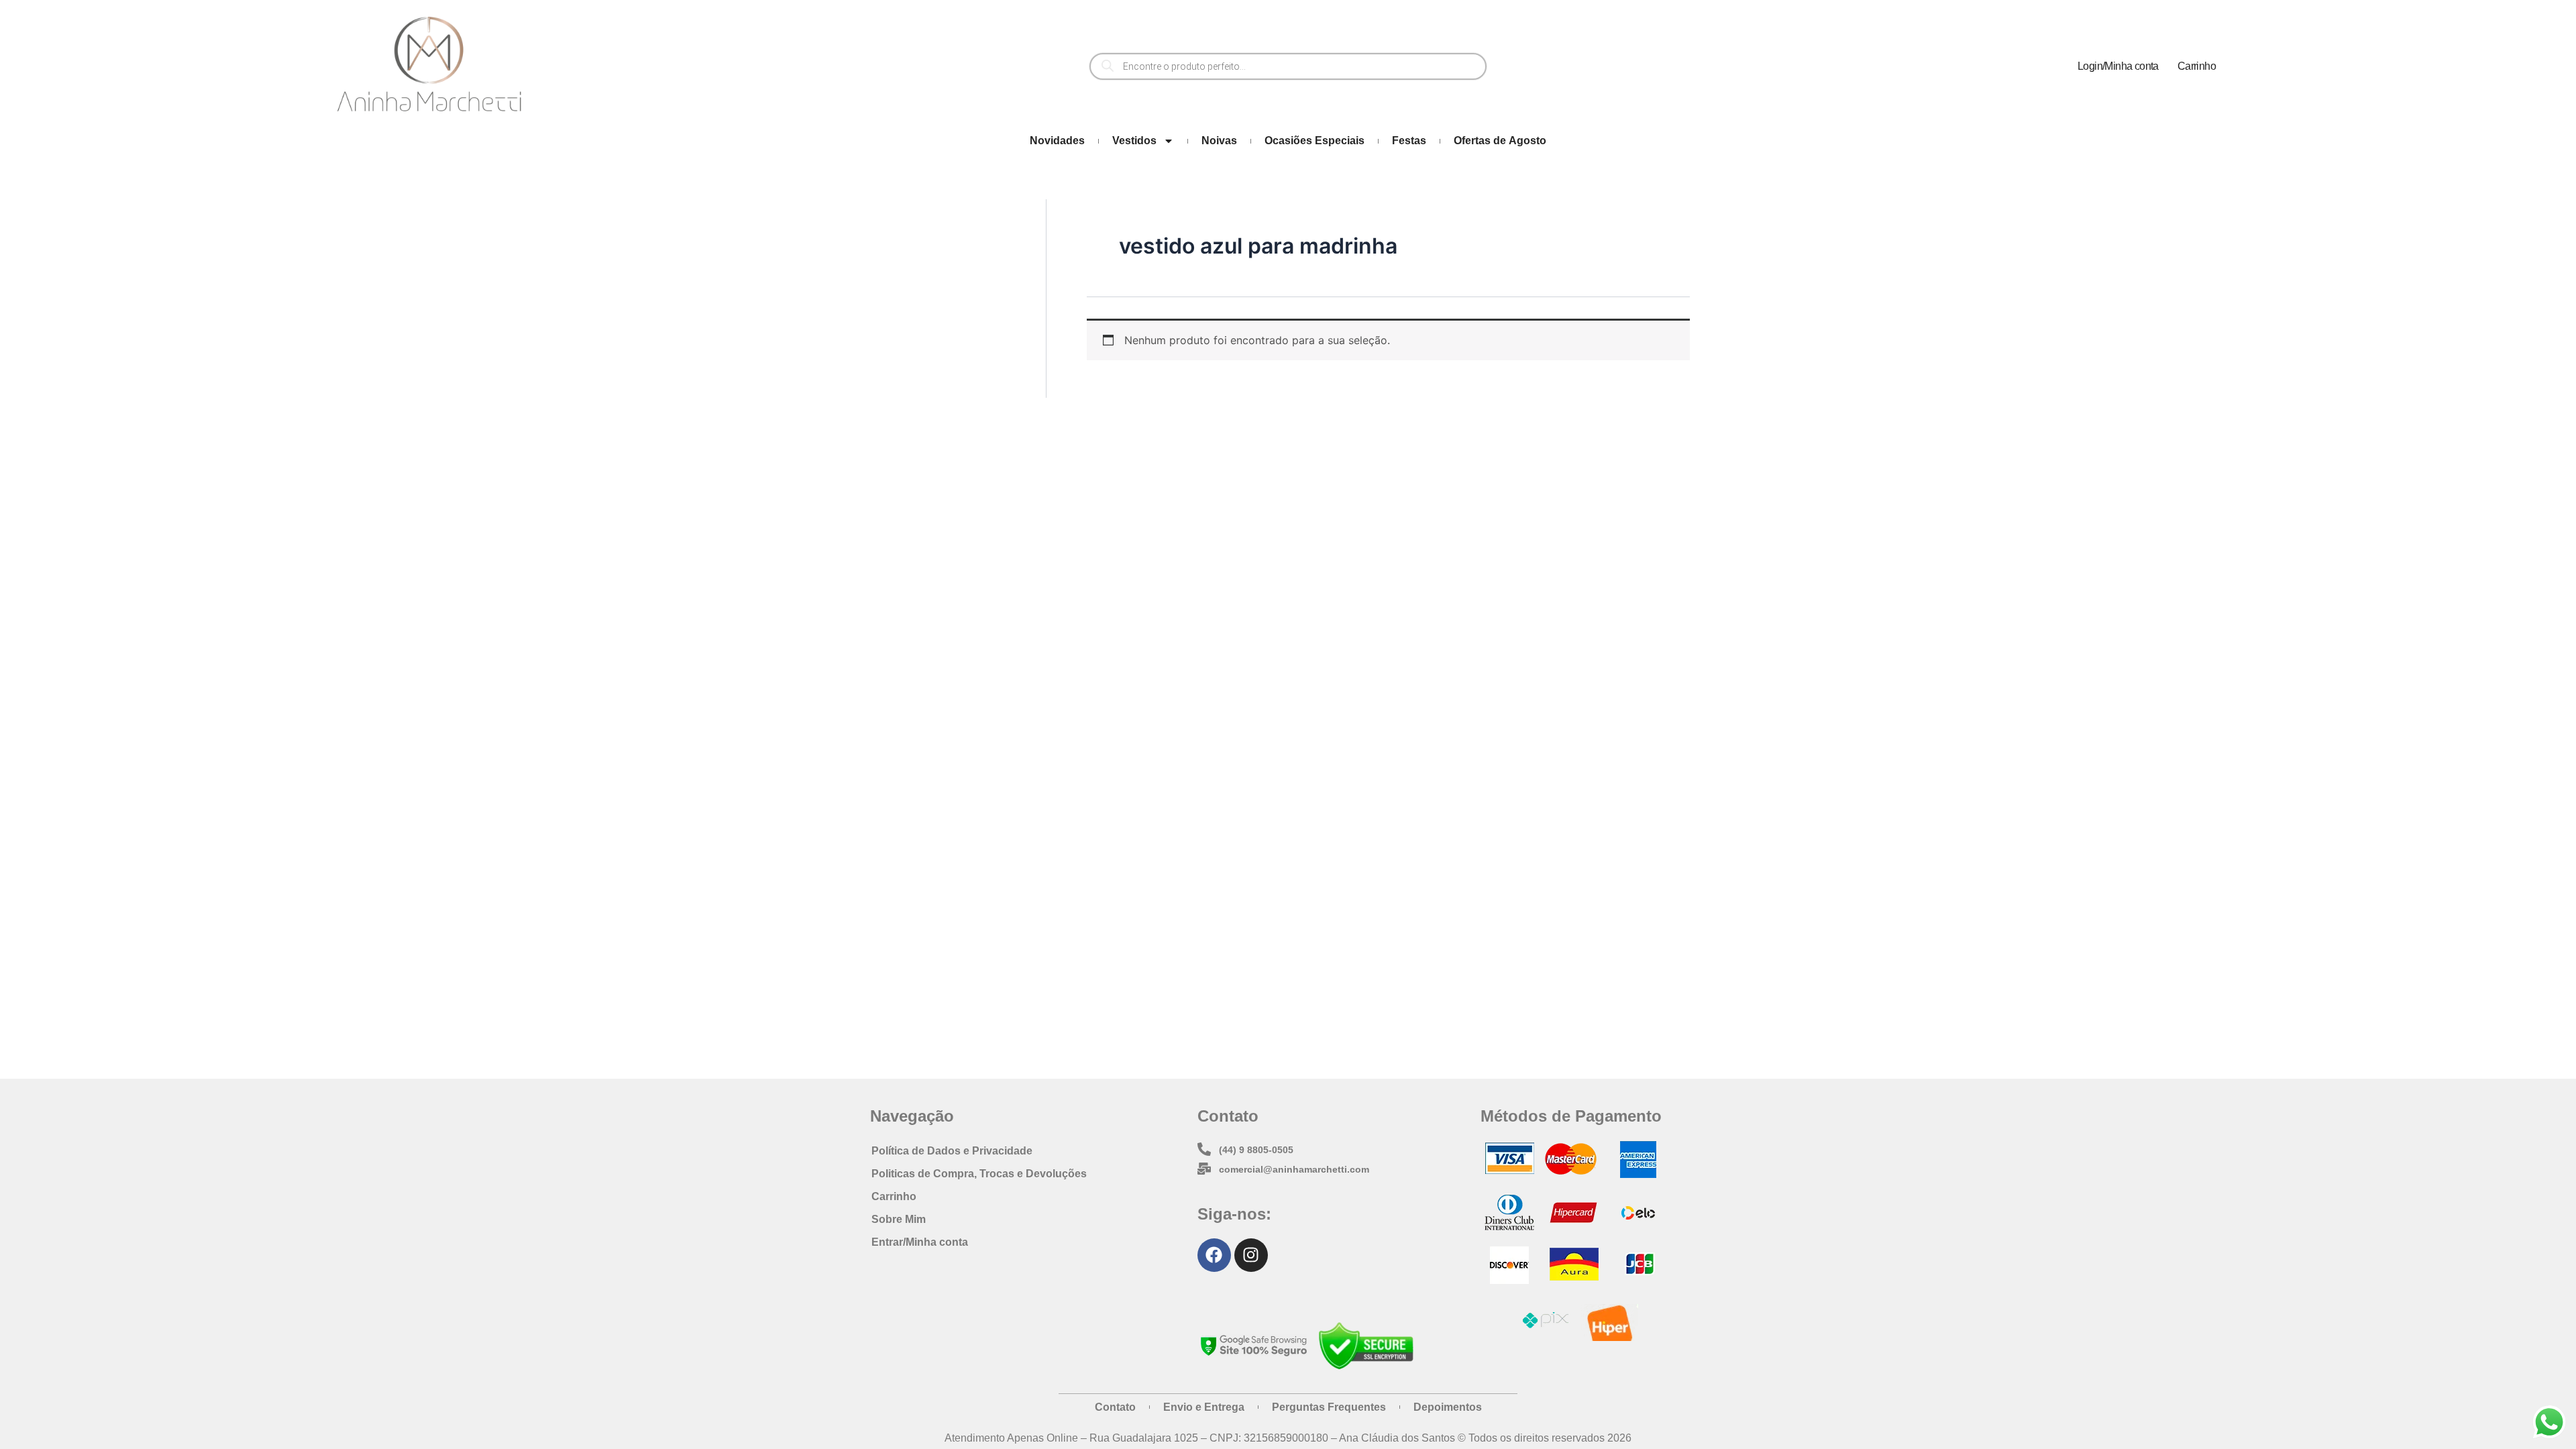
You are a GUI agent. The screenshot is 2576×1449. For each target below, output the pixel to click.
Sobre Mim (899, 1219)
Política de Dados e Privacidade (952, 1151)
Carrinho (2197, 66)
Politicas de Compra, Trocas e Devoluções (979, 1174)
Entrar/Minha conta (920, 1242)
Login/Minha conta (2118, 66)
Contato (1115, 1407)
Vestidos (1134, 141)
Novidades (1057, 141)
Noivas (1219, 141)
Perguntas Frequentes (1329, 1407)
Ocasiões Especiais (1314, 141)
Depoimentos (1448, 1407)
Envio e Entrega (1204, 1407)
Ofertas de (1500, 141)
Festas (1409, 141)
